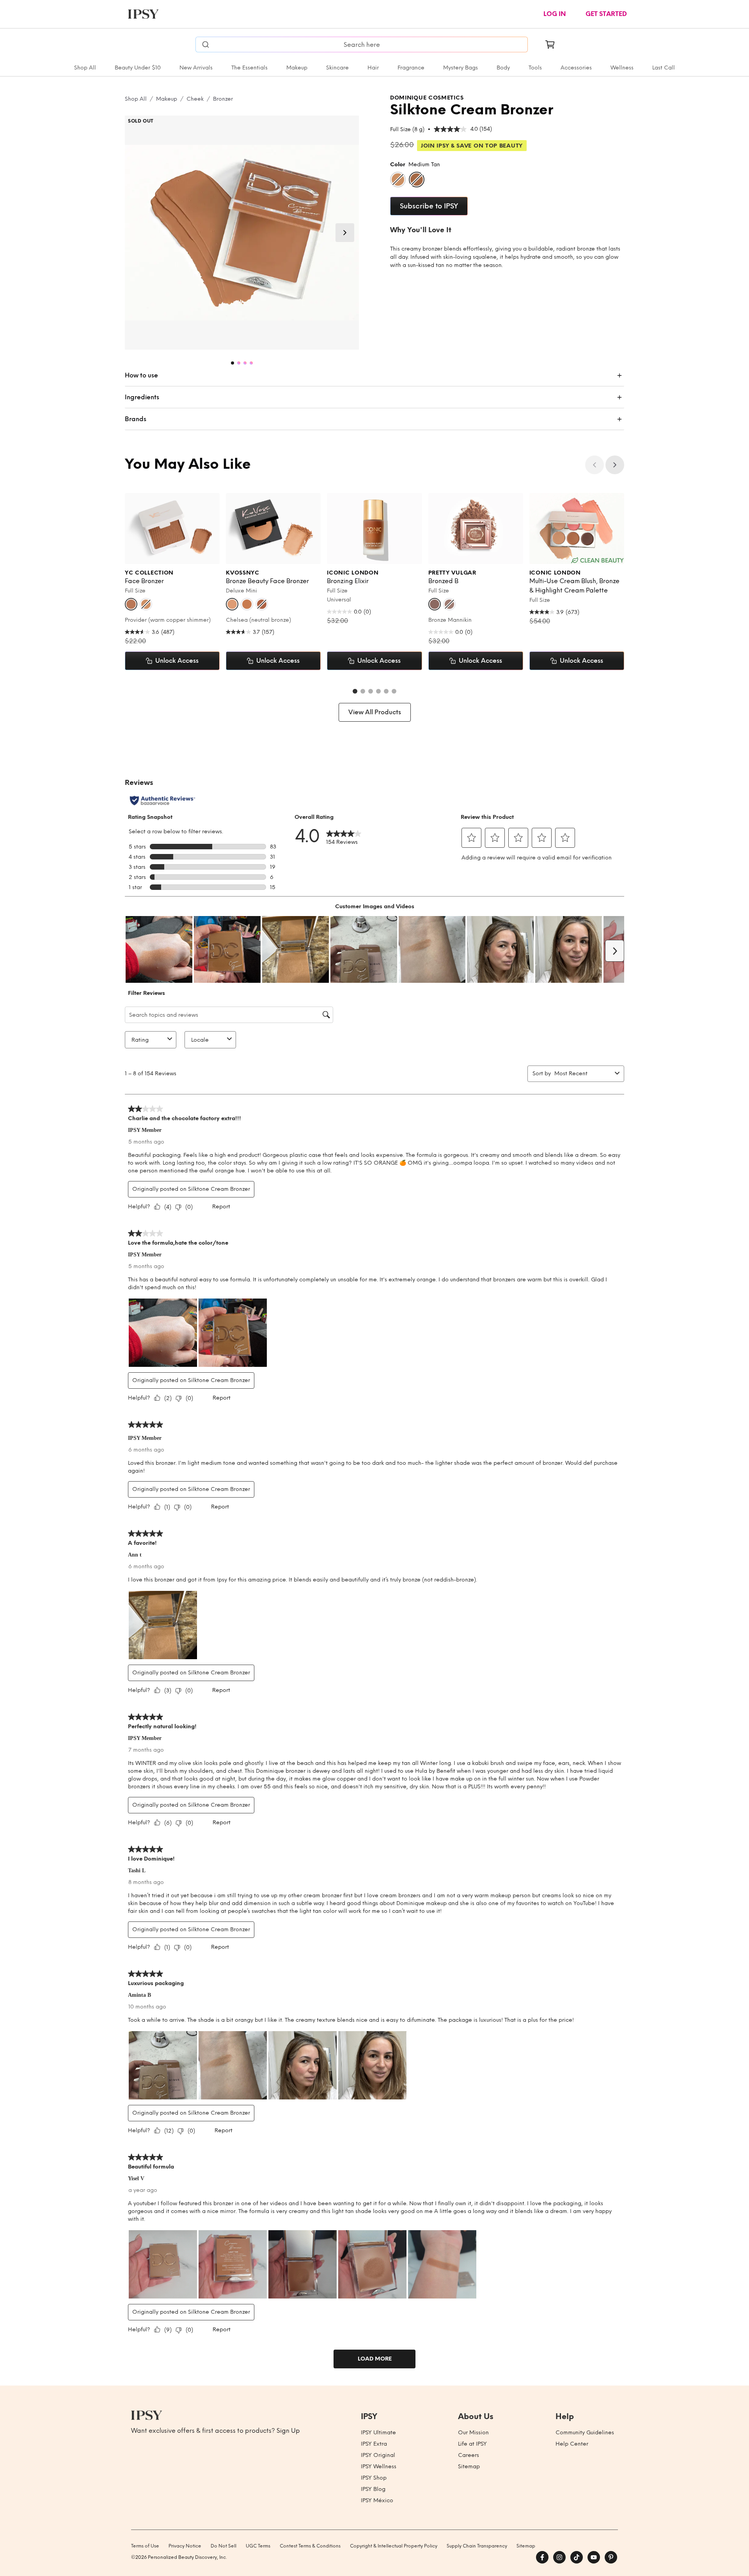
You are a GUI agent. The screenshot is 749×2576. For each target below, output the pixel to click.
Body (503, 68)
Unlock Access (177, 661)
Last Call (664, 68)
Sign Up (288, 2431)
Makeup (297, 68)
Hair (373, 68)
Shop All (85, 68)
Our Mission (473, 2433)
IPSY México (377, 2500)
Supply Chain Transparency (477, 2546)
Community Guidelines (585, 2433)
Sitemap (469, 2467)
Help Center (572, 2444)
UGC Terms (258, 2546)
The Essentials (249, 68)
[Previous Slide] (595, 465)
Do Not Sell (224, 2546)
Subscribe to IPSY (429, 206)
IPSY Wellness (379, 2467)
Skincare (337, 68)
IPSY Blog (373, 2489)
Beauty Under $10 (138, 68)
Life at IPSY (472, 2444)
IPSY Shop (374, 2478)
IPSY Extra (374, 2444)
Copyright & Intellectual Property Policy (394, 2546)
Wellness (622, 68)
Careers (469, 2455)
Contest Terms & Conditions (310, 2546)
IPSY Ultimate (378, 2433)
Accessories (576, 68)
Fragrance (411, 68)
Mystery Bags (461, 68)
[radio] (398, 180)
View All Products (375, 712)
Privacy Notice (185, 2546)
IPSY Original (378, 2455)
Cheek (195, 99)
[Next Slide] (345, 233)
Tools (535, 68)
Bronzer (223, 99)
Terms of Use (145, 2546)
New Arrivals (196, 68)
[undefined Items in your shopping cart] (550, 44)
